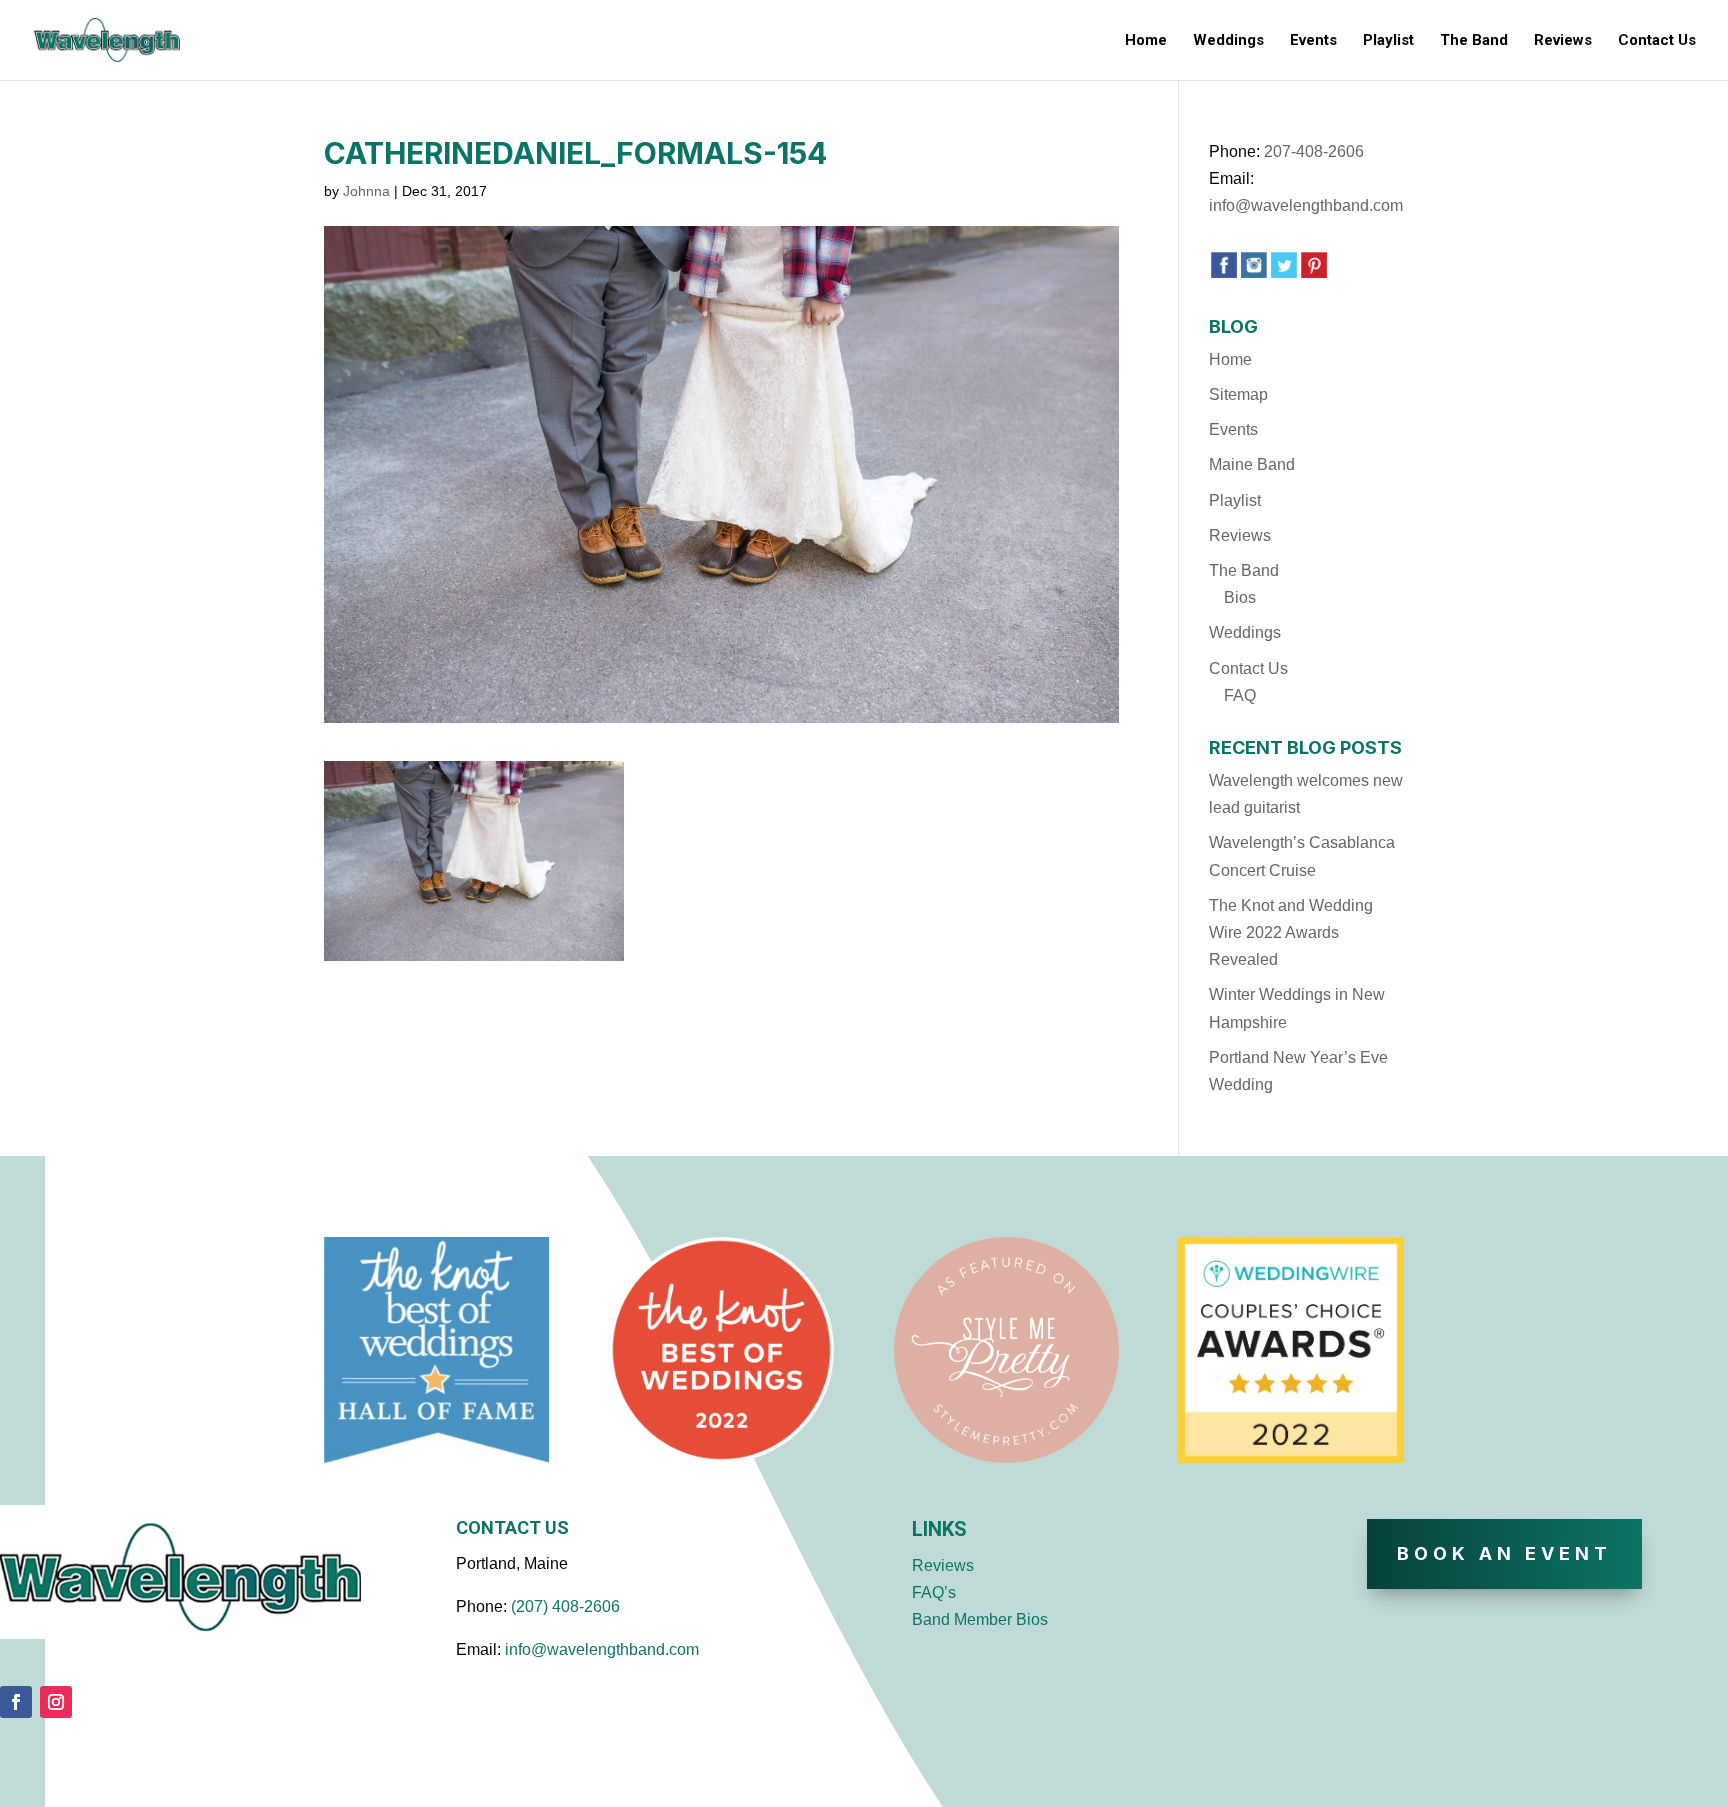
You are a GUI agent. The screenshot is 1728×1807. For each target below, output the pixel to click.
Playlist (1388, 41)
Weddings (1228, 41)
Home (1146, 41)
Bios (1240, 597)
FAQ (1240, 695)
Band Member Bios (980, 1619)
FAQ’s (934, 1592)
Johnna (366, 191)
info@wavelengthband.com (1306, 205)
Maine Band (1252, 464)
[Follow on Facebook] (16, 1702)
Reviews (1563, 41)
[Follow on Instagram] (56, 1702)
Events (1313, 41)
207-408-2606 (1314, 151)
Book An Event (1504, 1553)
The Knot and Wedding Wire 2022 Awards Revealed (1291, 932)
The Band (1474, 41)
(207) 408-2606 (565, 1606)
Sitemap (1238, 394)
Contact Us (1657, 41)
